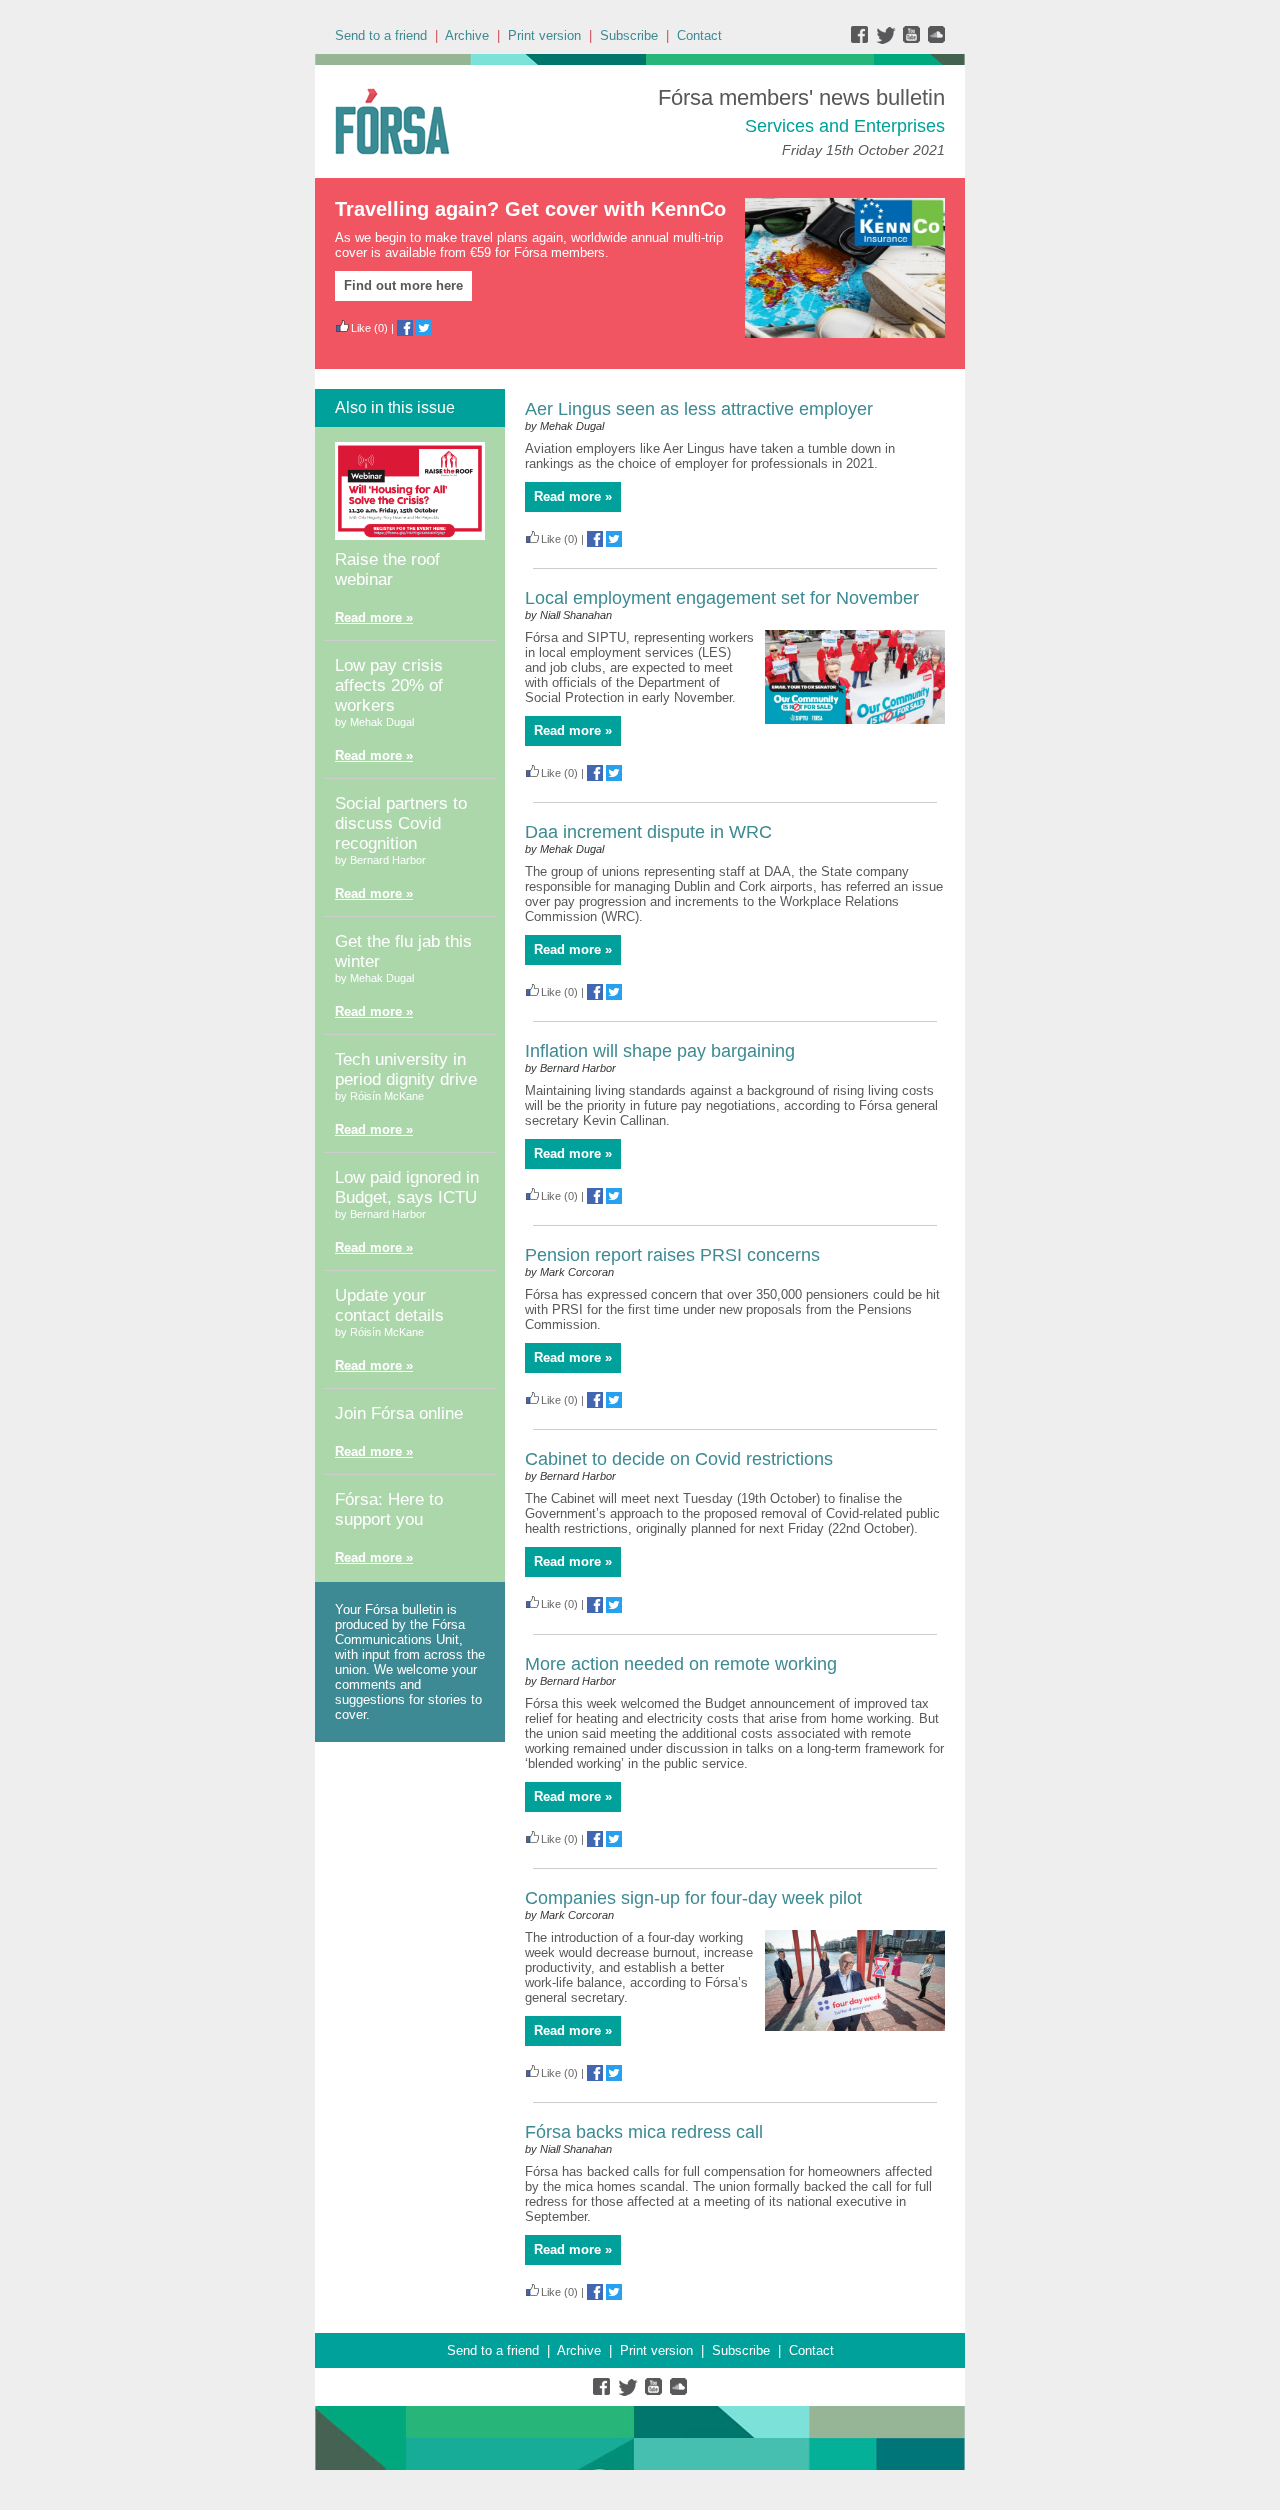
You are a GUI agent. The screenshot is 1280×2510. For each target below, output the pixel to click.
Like (361, 328)
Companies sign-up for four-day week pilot (693, 1898)
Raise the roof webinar (387, 569)
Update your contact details (389, 1305)
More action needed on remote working (681, 1664)
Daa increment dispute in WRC (648, 832)
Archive (467, 35)
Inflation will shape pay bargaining (660, 1051)
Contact (699, 35)
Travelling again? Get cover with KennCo (530, 209)
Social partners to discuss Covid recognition (401, 823)
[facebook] (863, 39)
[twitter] (888, 39)
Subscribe (629, 35)
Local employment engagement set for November (722, 598)
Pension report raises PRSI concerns (672, 1255)
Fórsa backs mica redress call (644, 2132)
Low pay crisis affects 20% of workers (389, 685)
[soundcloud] (935, 39)
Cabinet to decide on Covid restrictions (679, 1459)
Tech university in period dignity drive (406, 1069)
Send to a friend (381, 35)
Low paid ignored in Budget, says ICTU (407, 1187)
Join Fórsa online (399, 1413)
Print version (544, 35)
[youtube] (913, 39)
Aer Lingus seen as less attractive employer (699, 409)
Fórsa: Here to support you (389, 1509)
